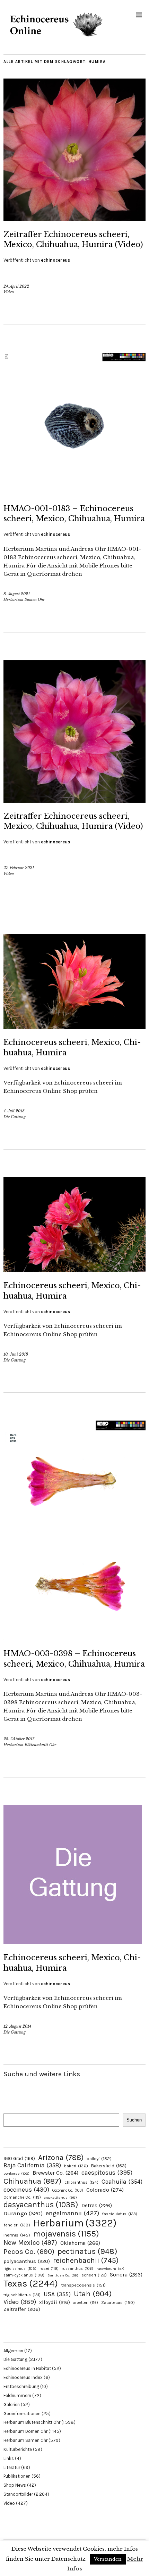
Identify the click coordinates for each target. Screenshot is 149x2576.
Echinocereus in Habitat (27, 2368)
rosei (49, 2268)
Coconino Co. (68, 2190)
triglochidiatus (22, 2295)
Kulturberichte (18, 2449)
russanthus (77, 2269)
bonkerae (16, 2173)
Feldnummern (17, 2395)
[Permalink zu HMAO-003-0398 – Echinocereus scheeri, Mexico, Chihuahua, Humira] (74, 1638)
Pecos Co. (29, 2251)
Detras (97, 2206)
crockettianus (60, 2197)
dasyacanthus (41, 2205)
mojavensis (66, 2234)
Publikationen (17, 2476)
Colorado (105, 2190)
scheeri (94, 2275)
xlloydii (55, 2302)
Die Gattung (15, 1117)
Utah (93, 2294)
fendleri (17, 2225)
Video (9, 292)
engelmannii (72, 2213)
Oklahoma (80, 2243)
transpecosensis (83, 2285)
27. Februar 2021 (19, 868)
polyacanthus (27, 2261)
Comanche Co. (22, 2197)
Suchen (134, 2120)
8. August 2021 (17, 594)
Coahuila (122, 2182)
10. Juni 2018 (16, 1354)
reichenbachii (86, 2260)
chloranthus (81, 2182)
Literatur (12, 2467)
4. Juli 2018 (14, 1111)
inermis (17, 2235)
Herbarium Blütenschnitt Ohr (30, 1745)
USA (57, 2294)
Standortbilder (18, 2494)
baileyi (99, 2158)
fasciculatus (120, 2214)
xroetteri (86, 2303)
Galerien (12, 2405)
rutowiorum (110, 2269)
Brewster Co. (55, 2173)
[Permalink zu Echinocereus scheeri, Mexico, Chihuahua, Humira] (74, 1027)
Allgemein (13, 2351)
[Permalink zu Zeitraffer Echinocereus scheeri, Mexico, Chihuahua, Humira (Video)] (74, 219)
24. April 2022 (16, 286)
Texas (31, 2283)
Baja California (32, 2165)
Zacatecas (118, 2302)
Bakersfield (109, 2166)
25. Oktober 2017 (19, 1739)
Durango (23, 2213)
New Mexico (30, 2243)
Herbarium (75, 2223)
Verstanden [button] (108, 2559)
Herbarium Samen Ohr (24, 599)
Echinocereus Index (23, 2377)
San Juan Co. (63, 2275)
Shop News (15, 2485)
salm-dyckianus (24, 2275)
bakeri (76, 2166)
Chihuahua (32, 2181)
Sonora (126, 2275)
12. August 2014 (17, 2026)
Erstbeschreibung (21, 2386)
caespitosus (107, 2173)
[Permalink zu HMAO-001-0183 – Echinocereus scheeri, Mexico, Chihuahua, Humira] (74, 493)
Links (9, 2458)
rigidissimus (20, 2269)
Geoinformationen (22, 2414)
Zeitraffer (22, 2309)
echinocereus (55, 260)
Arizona (61, 2157)
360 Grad (19, 2158)
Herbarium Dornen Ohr (25, 2431)
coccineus (26, 2190)
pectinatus (87, 2251)
